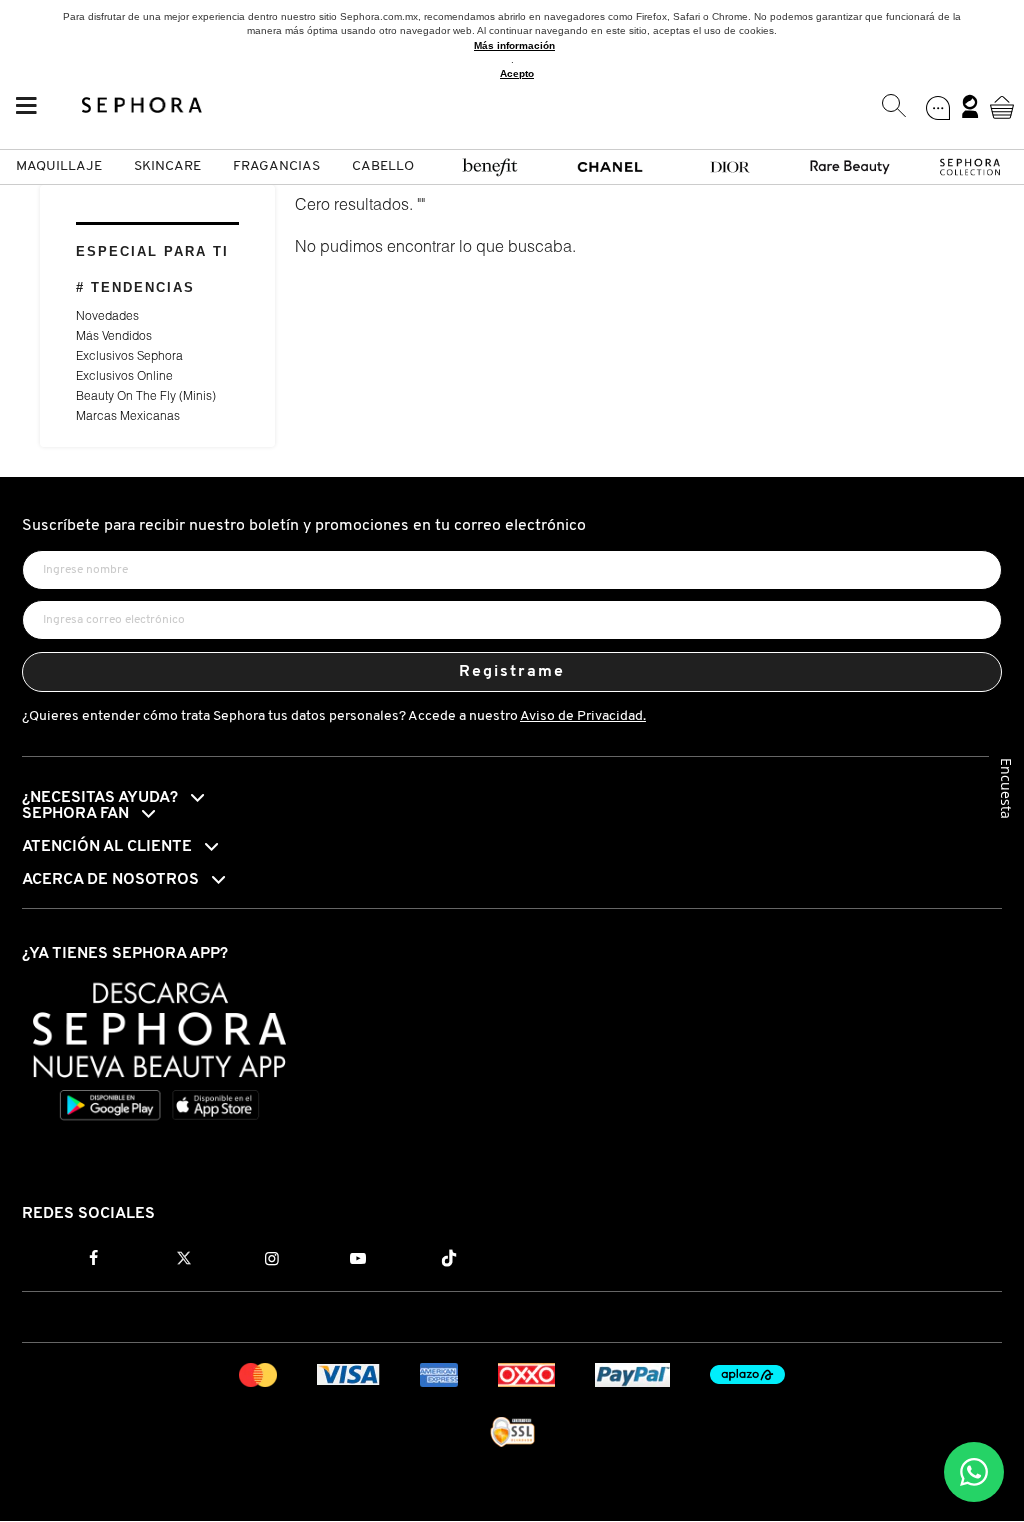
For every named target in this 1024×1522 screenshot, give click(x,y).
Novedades (107, 317)
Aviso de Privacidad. (583, 716)
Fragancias (276, 166)
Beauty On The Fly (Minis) (146, 397)
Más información (514, 45)
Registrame (512, 672)
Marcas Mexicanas (128, 417)
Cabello (383, 166)
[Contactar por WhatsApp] (974, 1472)
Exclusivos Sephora (129, 357)
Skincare (167, 166)
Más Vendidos (114, 337)
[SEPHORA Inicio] (142, 107)
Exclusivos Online (124, 377)
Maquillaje (59, 166)
